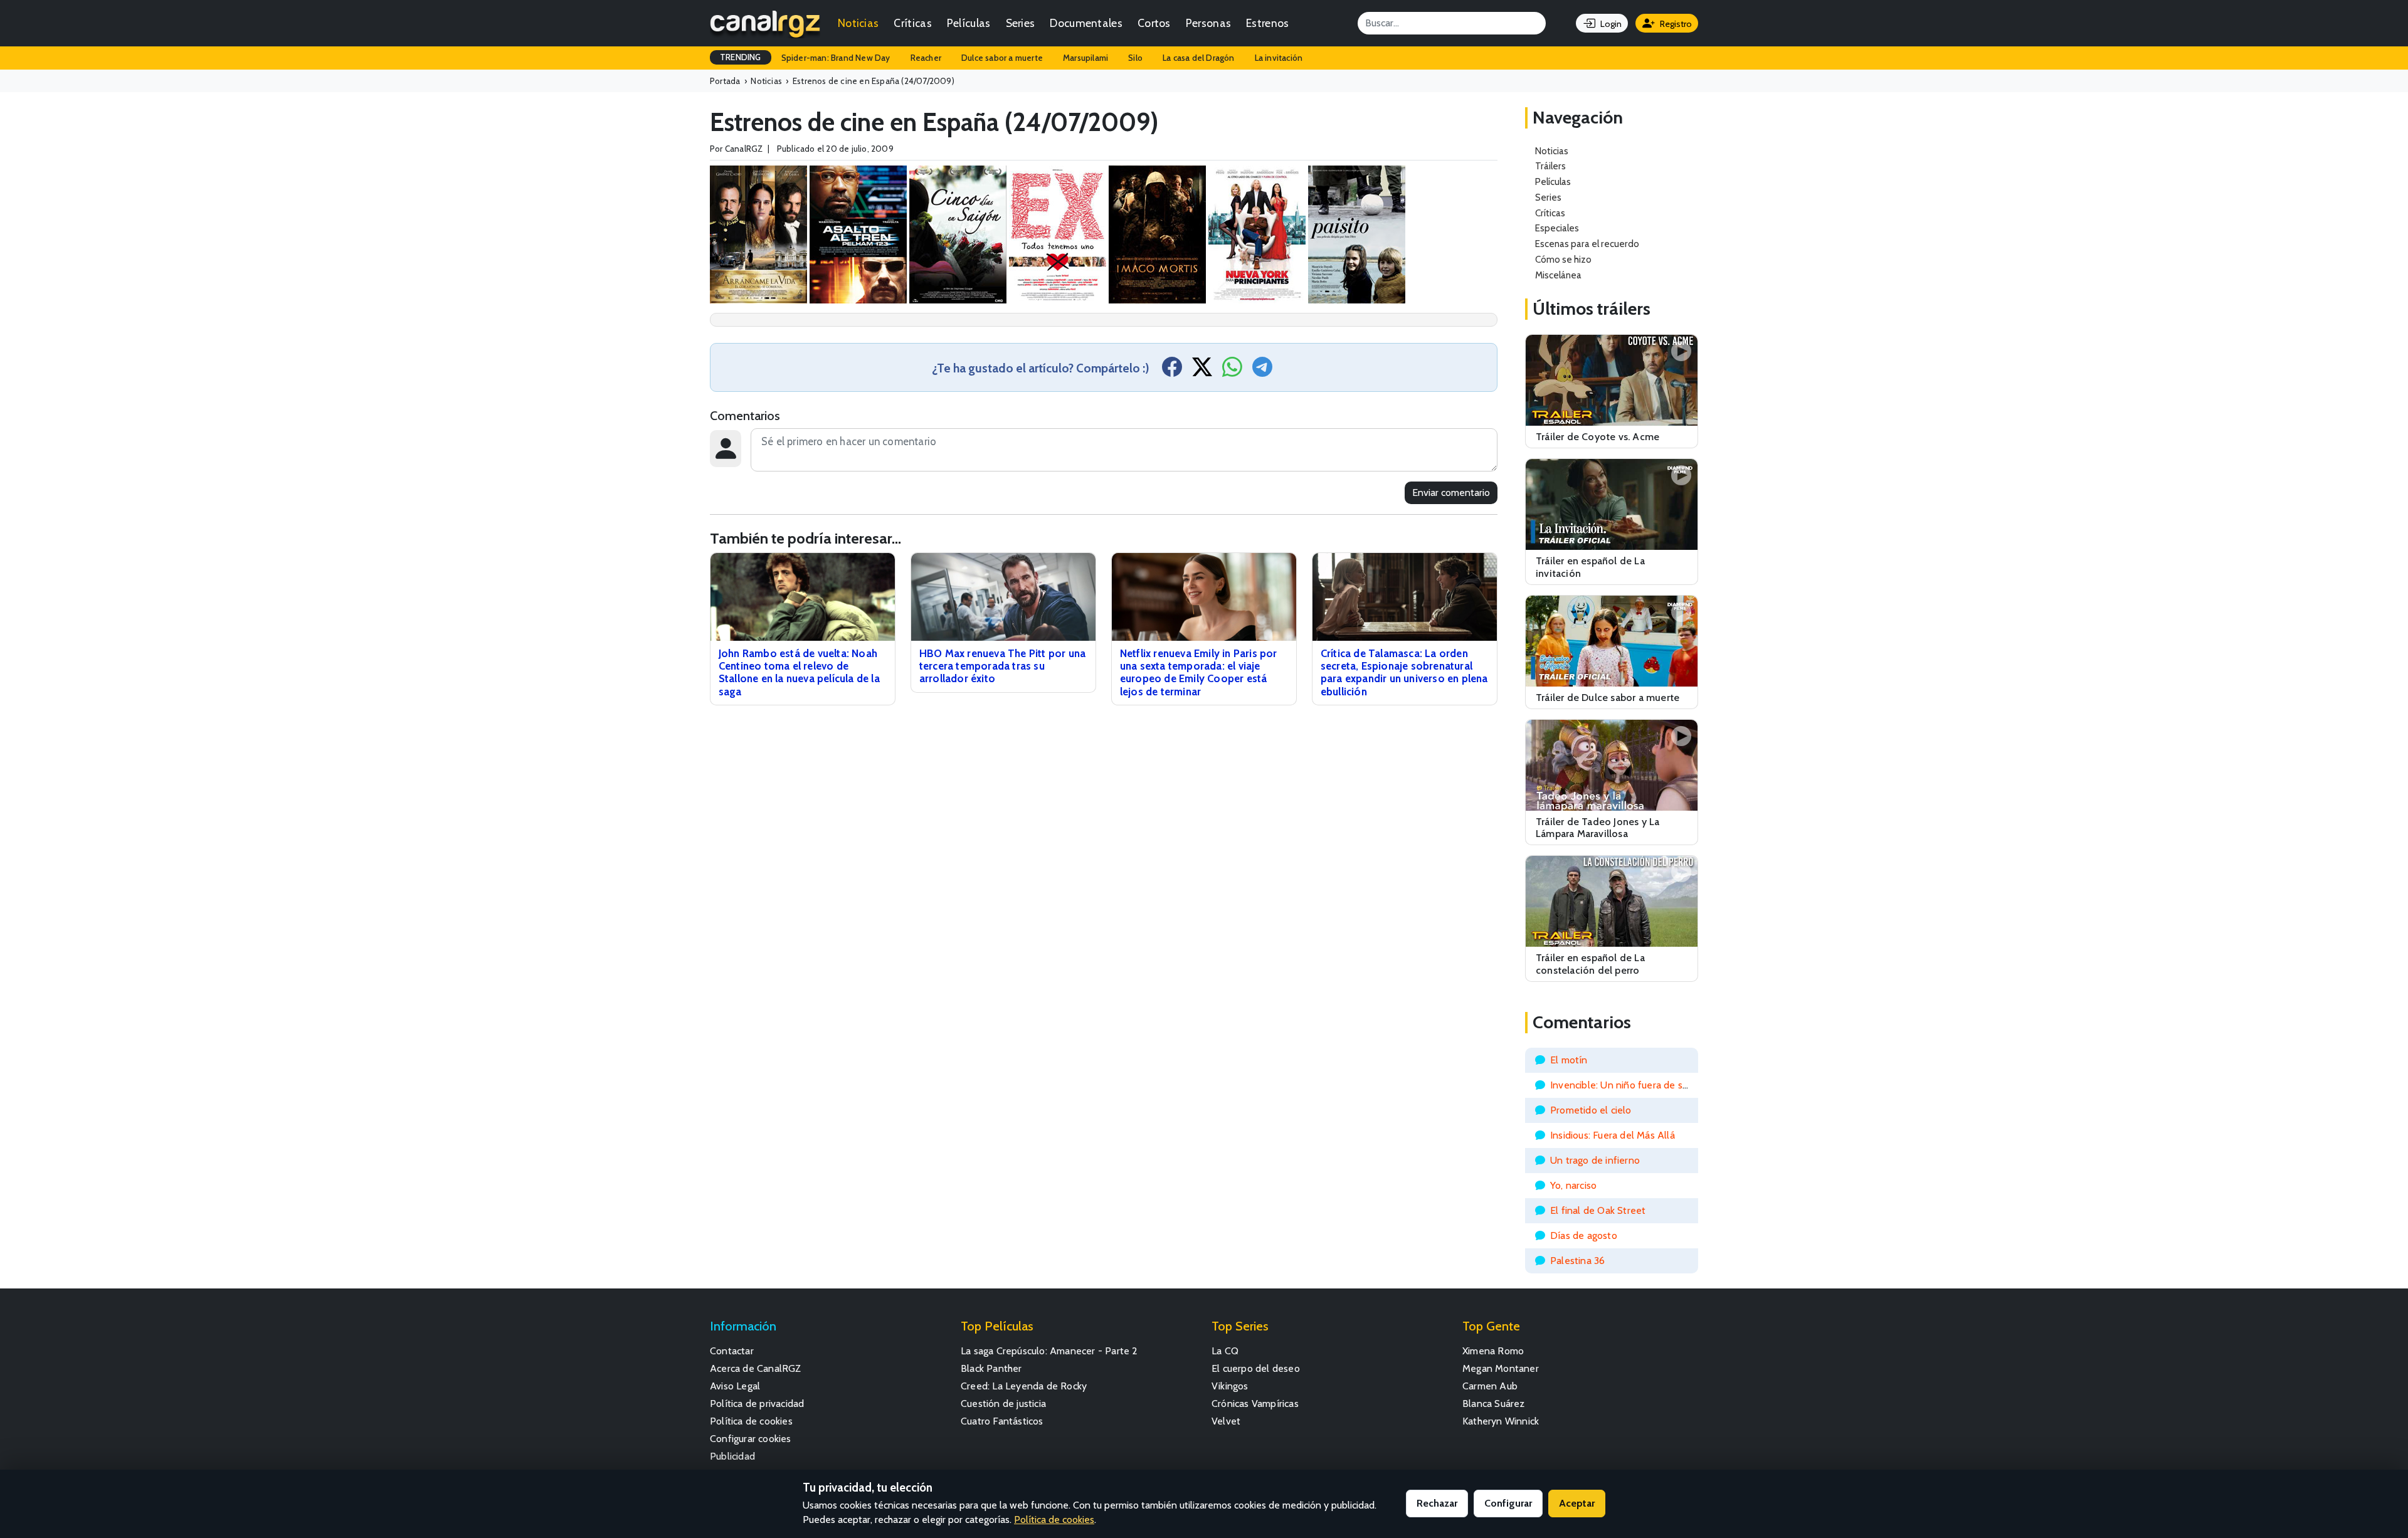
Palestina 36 (1577, 1261)
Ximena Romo (1493, 1351)
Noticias (858, 23)
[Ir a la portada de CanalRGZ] (765, 23)
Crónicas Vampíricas (1255, 1404)
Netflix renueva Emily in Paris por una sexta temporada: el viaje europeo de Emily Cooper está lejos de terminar (1199, 672)
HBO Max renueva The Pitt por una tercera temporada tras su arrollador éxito (1002, 666)
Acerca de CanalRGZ (756, 1368)
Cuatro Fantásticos (1002, 1421)
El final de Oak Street (1598, 1210)
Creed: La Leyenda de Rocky (1024, 1386)
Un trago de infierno (1595, 1160)
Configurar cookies (751, 1439)
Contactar (732, 1351)
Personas (1208, 23)
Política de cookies (751, 1421)
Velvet (1226, 1421)
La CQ (1225, 1351)
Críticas (912, 23)
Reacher (926, 58)
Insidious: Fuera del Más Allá (1613, 1135)
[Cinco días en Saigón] (958, 234)
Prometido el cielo (1591, 1110)
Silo (1135, 58)
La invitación (1279, 58)
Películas (969, 23)
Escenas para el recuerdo (1587, 244)
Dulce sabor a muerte (1002, 58)
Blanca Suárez (1494, 1404)
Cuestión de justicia (1003, 1404)
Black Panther (991, 1368)
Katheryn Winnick (1501, 1421)
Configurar (1508, 1503)
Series (1021, 23)
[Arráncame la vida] (758, 234)
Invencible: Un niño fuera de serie (1625, 1085)
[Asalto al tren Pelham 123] (858, 234)
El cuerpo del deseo (1256, 1368)
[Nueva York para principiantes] (1257, 234)
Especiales (1557, 228)
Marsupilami (1085, 58)
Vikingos (1230, 1386)
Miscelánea (1558, 275)
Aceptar (1577, 1503)
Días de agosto (1584, 1235)
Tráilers (1550, 166)
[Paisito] (1357, 234)
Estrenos (1267, 23)
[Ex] (1058, 234)
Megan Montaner (1501, 1368)
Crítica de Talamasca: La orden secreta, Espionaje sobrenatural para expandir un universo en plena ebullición (1404, 672)
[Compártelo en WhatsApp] (1232, 371)
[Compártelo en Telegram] (1262, 371)
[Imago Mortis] (1157, 234)
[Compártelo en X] (1202, 371)
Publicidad (732, 1456)
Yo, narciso (1573, 1185)
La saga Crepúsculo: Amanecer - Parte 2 (1049, 1351)
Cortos (1154, 23)
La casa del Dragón (1199, 58)
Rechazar (1437, 1503)
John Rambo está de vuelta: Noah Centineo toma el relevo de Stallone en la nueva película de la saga (799, 672)
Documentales (1086, 23)
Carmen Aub (1490, 1386)
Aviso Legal (735, 1386)
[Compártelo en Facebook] (1172, 371)
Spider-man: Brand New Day (836, 58)
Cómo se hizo (1563, 259)
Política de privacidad (757, 1404)
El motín (1569, 1060)
